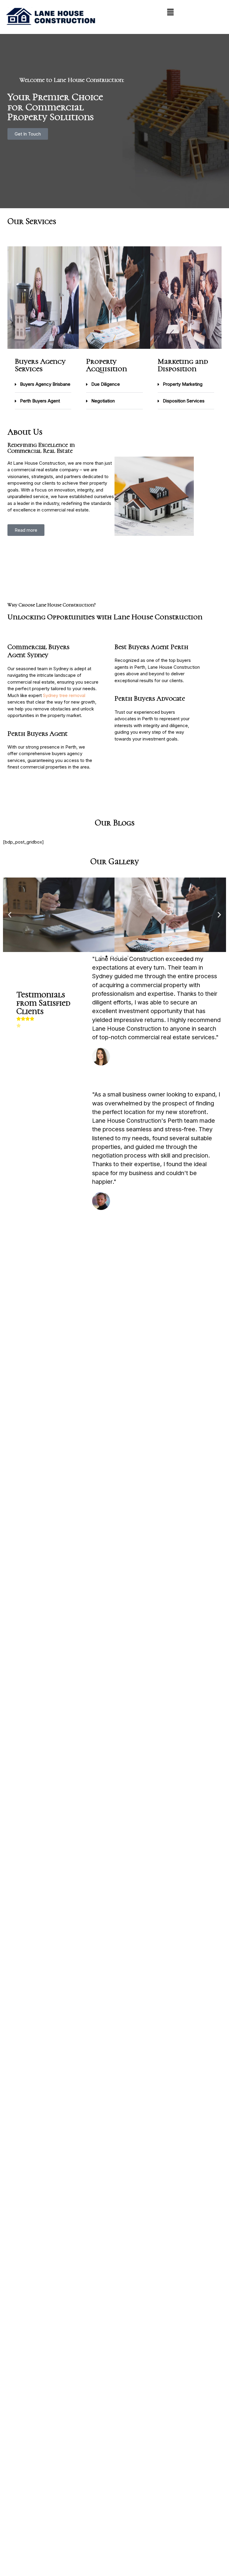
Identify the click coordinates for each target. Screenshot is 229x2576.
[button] (170, 12)
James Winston (130, 1201)
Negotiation (103, 401)
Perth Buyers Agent (40, 401)
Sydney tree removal (64, 695)
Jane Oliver (126, 1056)
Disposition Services (184, 401)
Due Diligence (106, 384)
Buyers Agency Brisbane (45, 384)
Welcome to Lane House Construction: (72, 80)
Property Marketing (183, 384)
